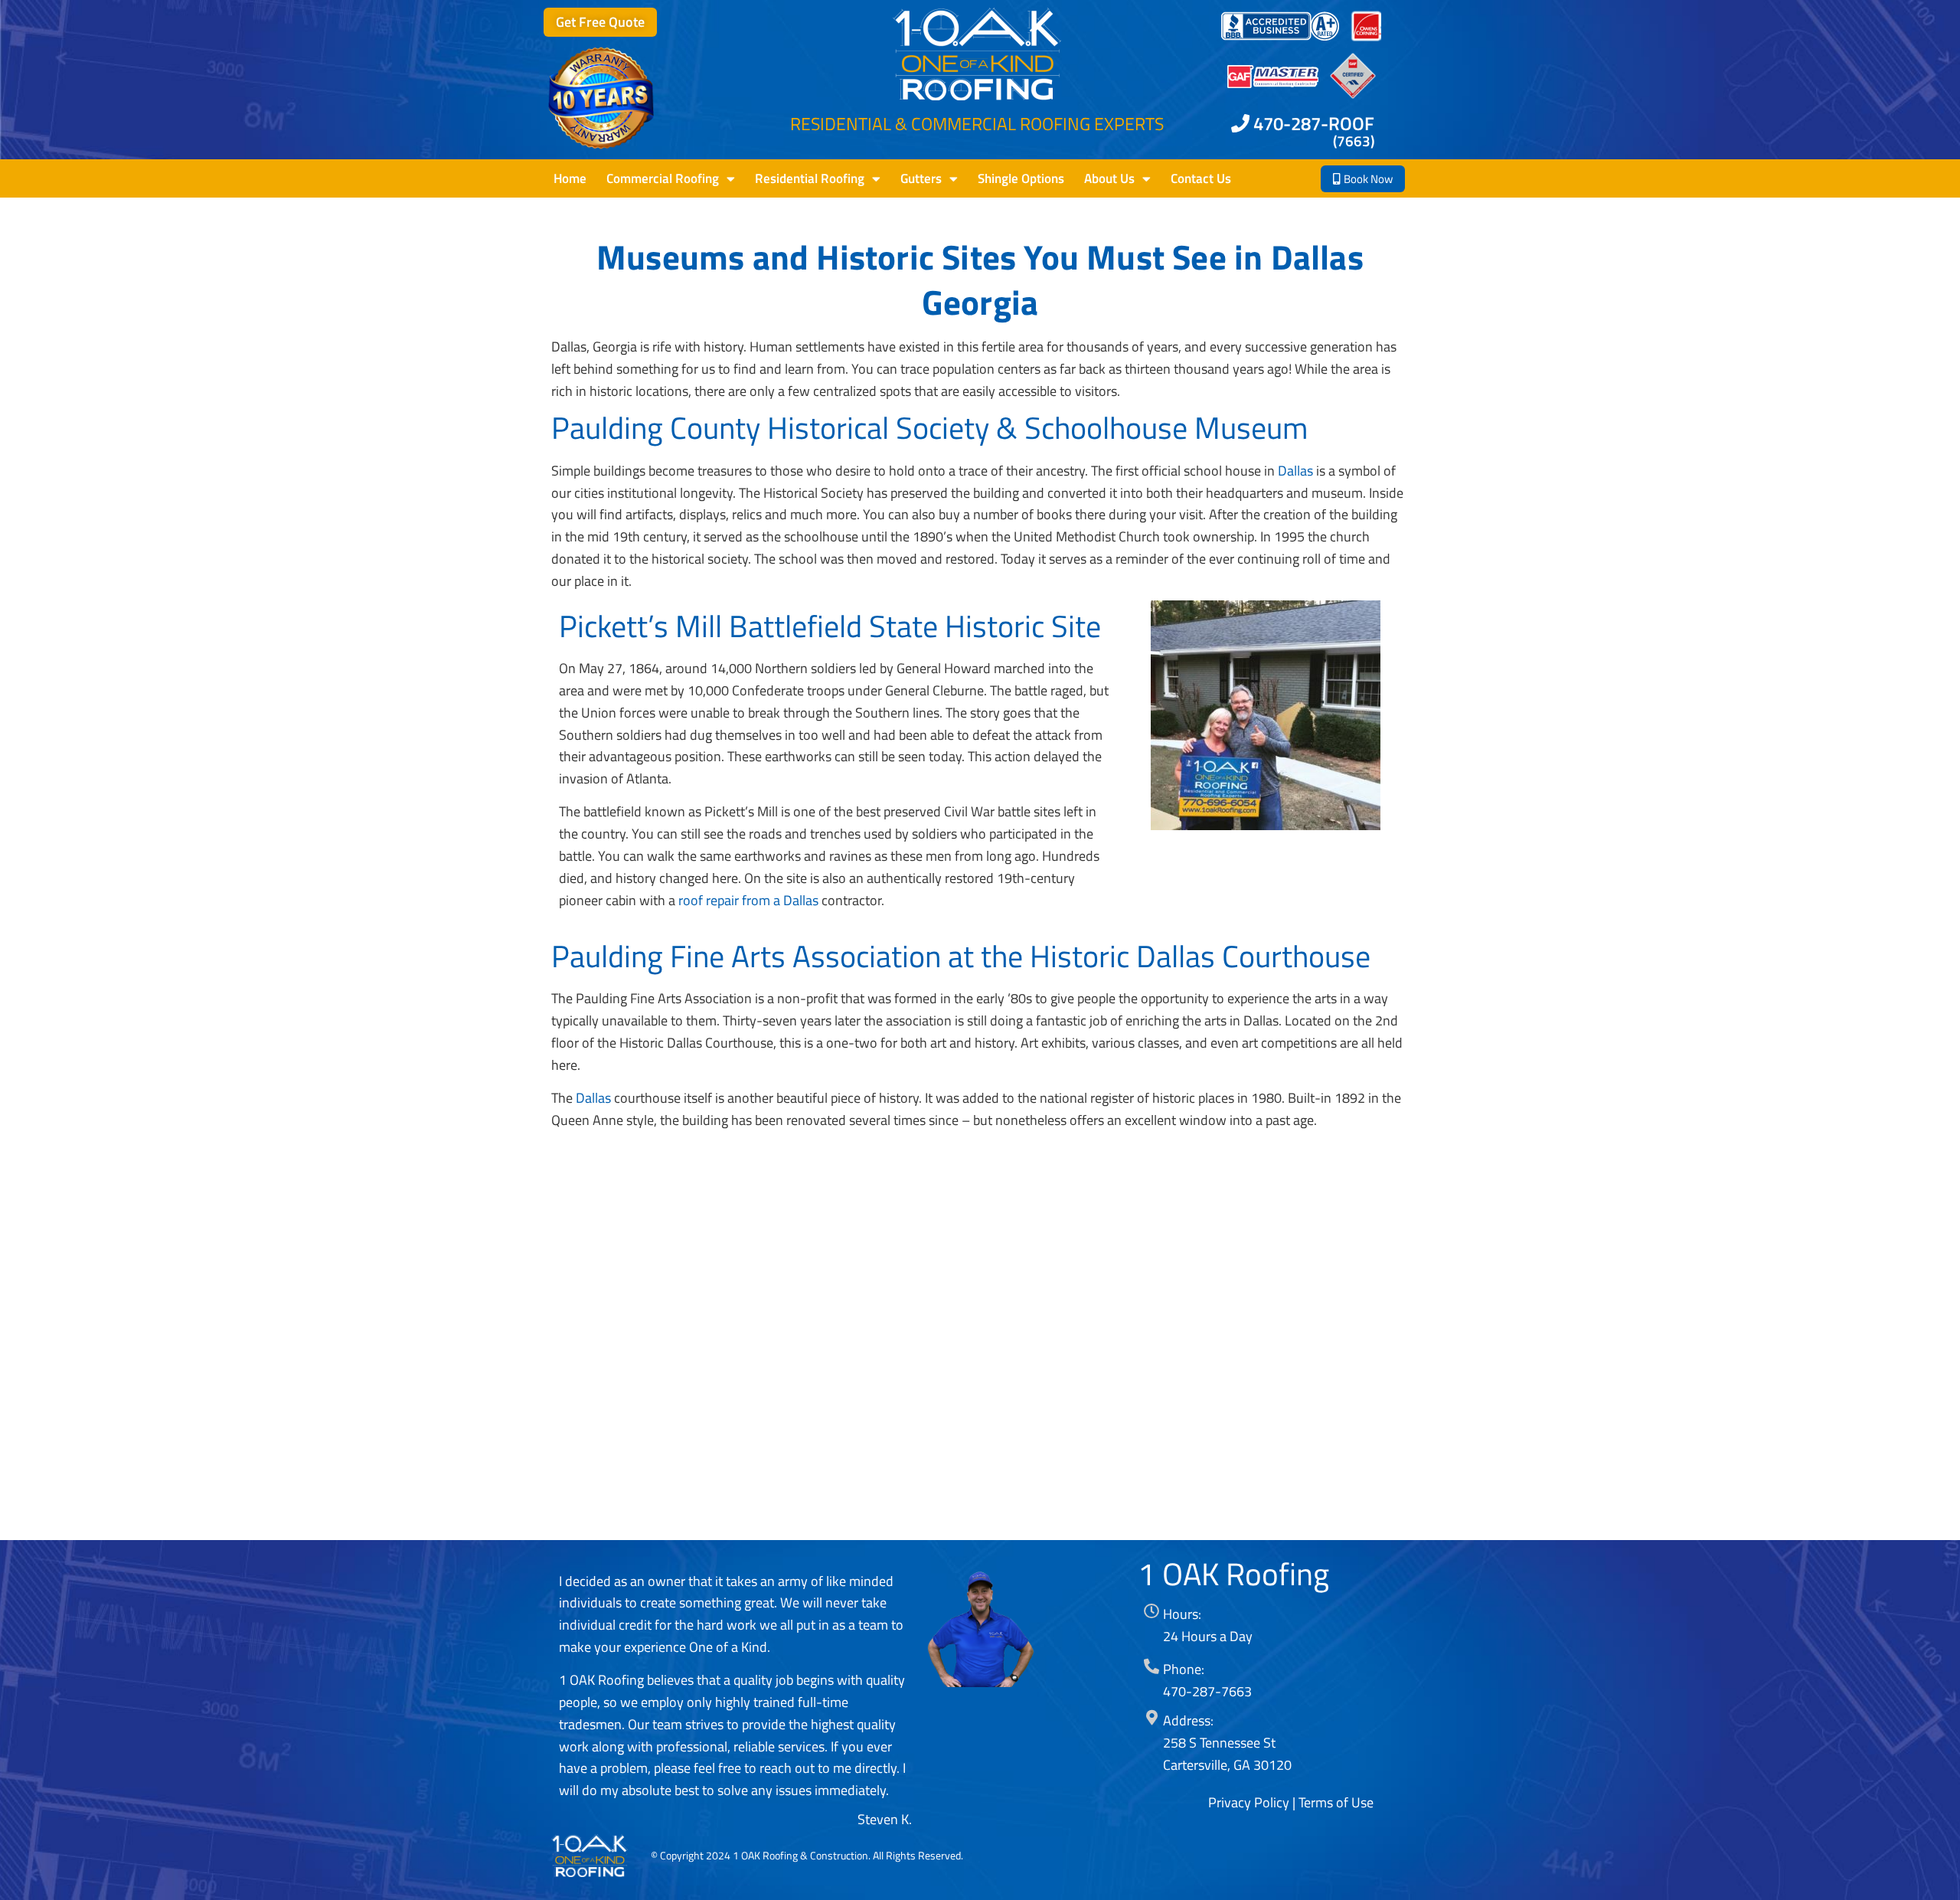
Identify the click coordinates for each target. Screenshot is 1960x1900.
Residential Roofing (810, 178)
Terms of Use (1336, 1802)
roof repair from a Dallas (748, 900)
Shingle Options (1021, 178)
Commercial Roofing (663, 178)
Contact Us (1201, 178)
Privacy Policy (1249, 1802)
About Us (1109, 178)
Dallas (1295, 471)
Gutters (921, 178)
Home (570, 178)
